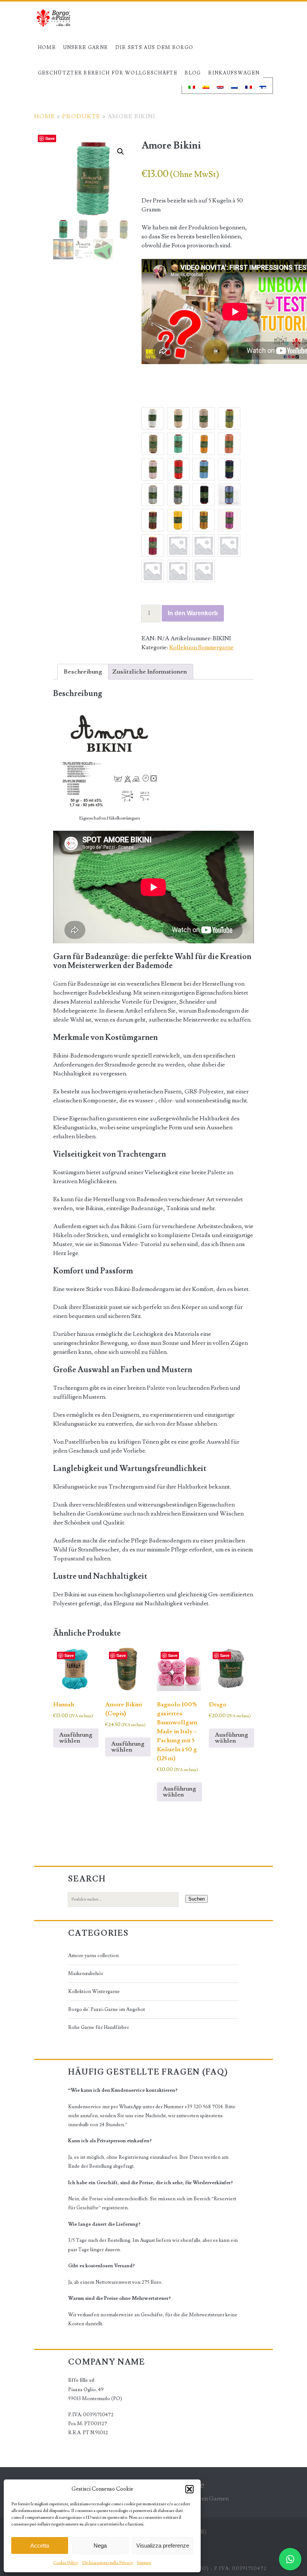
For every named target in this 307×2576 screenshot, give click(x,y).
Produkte (81, 116)
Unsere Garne (86, 48)
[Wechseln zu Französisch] (249, 86)
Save (50, 138)
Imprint (144, 2563)
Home (47, 48)
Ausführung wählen (76, 1738)
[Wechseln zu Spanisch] (206, 86)
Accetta (40, 2546)
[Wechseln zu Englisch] (220, 86)
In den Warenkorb (193, 613)
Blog (193, 73)
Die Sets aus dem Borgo (154, 48)
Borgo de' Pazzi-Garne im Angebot (107, 2009)
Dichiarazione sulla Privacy (108, 2563)
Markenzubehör (86, 1974)
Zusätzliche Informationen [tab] (150, 672)
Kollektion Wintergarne (94, 1991)
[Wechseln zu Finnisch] (263, 86)
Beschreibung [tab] (83, 672)
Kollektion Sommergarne (201, 647)
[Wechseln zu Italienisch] (192, 86)
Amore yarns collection (93, 1956)
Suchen (197, 1899)
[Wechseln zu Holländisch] (234, 86)
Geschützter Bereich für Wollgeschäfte (108, 73)
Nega (100, 2546)
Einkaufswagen (234, 73)
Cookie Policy (66, 2563)
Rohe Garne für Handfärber (98, 2027)
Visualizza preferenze (163, 2546)
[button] (189, 2489)
